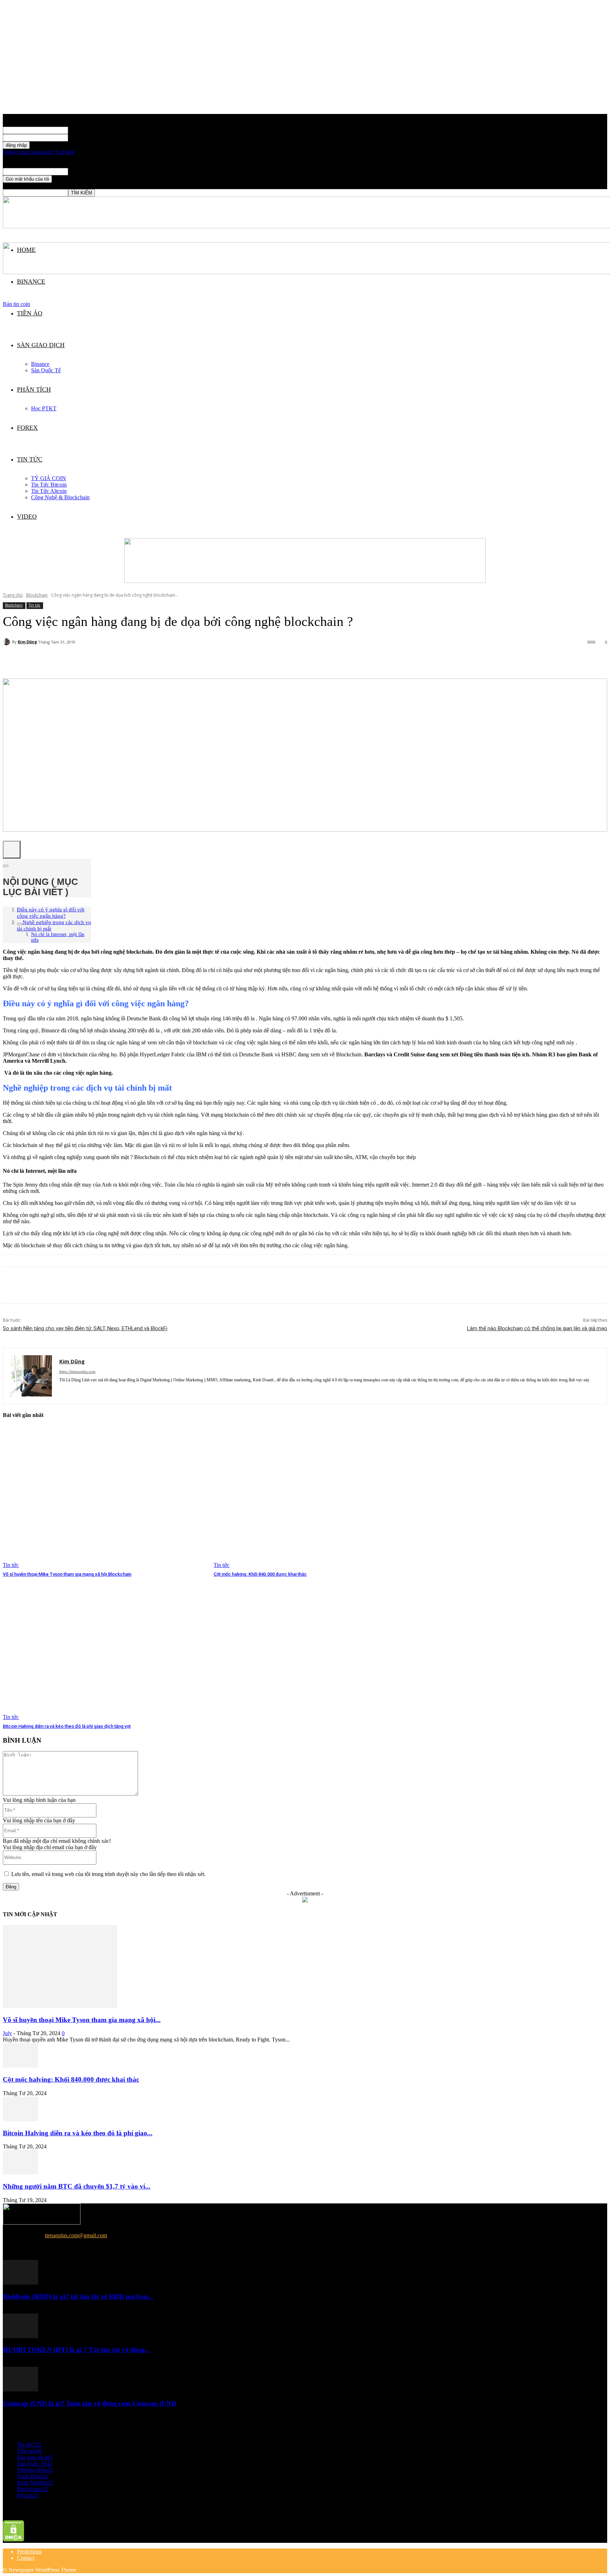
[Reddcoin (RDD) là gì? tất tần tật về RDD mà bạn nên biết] (20, 2283)
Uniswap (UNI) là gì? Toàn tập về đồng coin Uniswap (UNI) (89, 2403)
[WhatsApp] (91, 1285)
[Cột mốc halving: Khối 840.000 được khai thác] (315, 1497)
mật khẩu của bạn (88, 137)
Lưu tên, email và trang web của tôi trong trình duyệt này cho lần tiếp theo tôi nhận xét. (108, 1874)
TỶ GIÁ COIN (49, 478)
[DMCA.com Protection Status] (14, 2539)
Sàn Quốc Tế (46, 370)
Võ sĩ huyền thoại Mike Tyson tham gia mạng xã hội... (82, 2020)
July (7, 2033)
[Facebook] (14, 1285)
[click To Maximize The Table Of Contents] (12, 850)
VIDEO (27, 517)
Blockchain (37, 595)
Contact (26, 2558)
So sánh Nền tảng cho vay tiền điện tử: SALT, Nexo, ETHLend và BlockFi (85, 1328)
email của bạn (83, 171)
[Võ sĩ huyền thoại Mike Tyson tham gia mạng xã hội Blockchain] (105, 1497)
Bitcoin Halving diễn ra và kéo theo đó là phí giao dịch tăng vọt (67, 1726)
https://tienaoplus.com (77, 1371)
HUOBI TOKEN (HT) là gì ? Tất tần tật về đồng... (76, 2350)
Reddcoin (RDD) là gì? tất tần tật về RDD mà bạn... (78, 2296)
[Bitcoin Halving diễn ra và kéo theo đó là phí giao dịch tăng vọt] (105, 1649)
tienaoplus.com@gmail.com (76, 2235)
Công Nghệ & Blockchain (60, 497)
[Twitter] (40, 1285)
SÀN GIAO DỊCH (41, 345)
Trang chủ (13, 595)
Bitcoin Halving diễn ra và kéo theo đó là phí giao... (78, 2133)
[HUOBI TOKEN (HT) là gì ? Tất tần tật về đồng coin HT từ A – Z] (20, 2336)
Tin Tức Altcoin (49, 491)
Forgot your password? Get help (39, 152)
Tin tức (34, 605)
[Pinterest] (65, 1285)
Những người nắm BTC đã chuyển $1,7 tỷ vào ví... (77, 2186)
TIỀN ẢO (30, 313)
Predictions (29, 2551)
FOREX (27, 428)
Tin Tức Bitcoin (49, 485)
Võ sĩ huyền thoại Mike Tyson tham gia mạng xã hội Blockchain (67, 1574)
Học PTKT (44, 408)
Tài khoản (79, 130)
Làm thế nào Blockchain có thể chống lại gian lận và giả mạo (537, 1328)
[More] (172, 660)
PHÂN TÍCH (34, 390)
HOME (26, 250)
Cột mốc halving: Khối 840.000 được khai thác (260, 1574)
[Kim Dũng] (7, 642)
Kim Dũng (27, 642)
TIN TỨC (30, 459)
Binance (40, 364)
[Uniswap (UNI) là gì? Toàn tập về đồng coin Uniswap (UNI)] (20, 2390)
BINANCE (31, 282)
